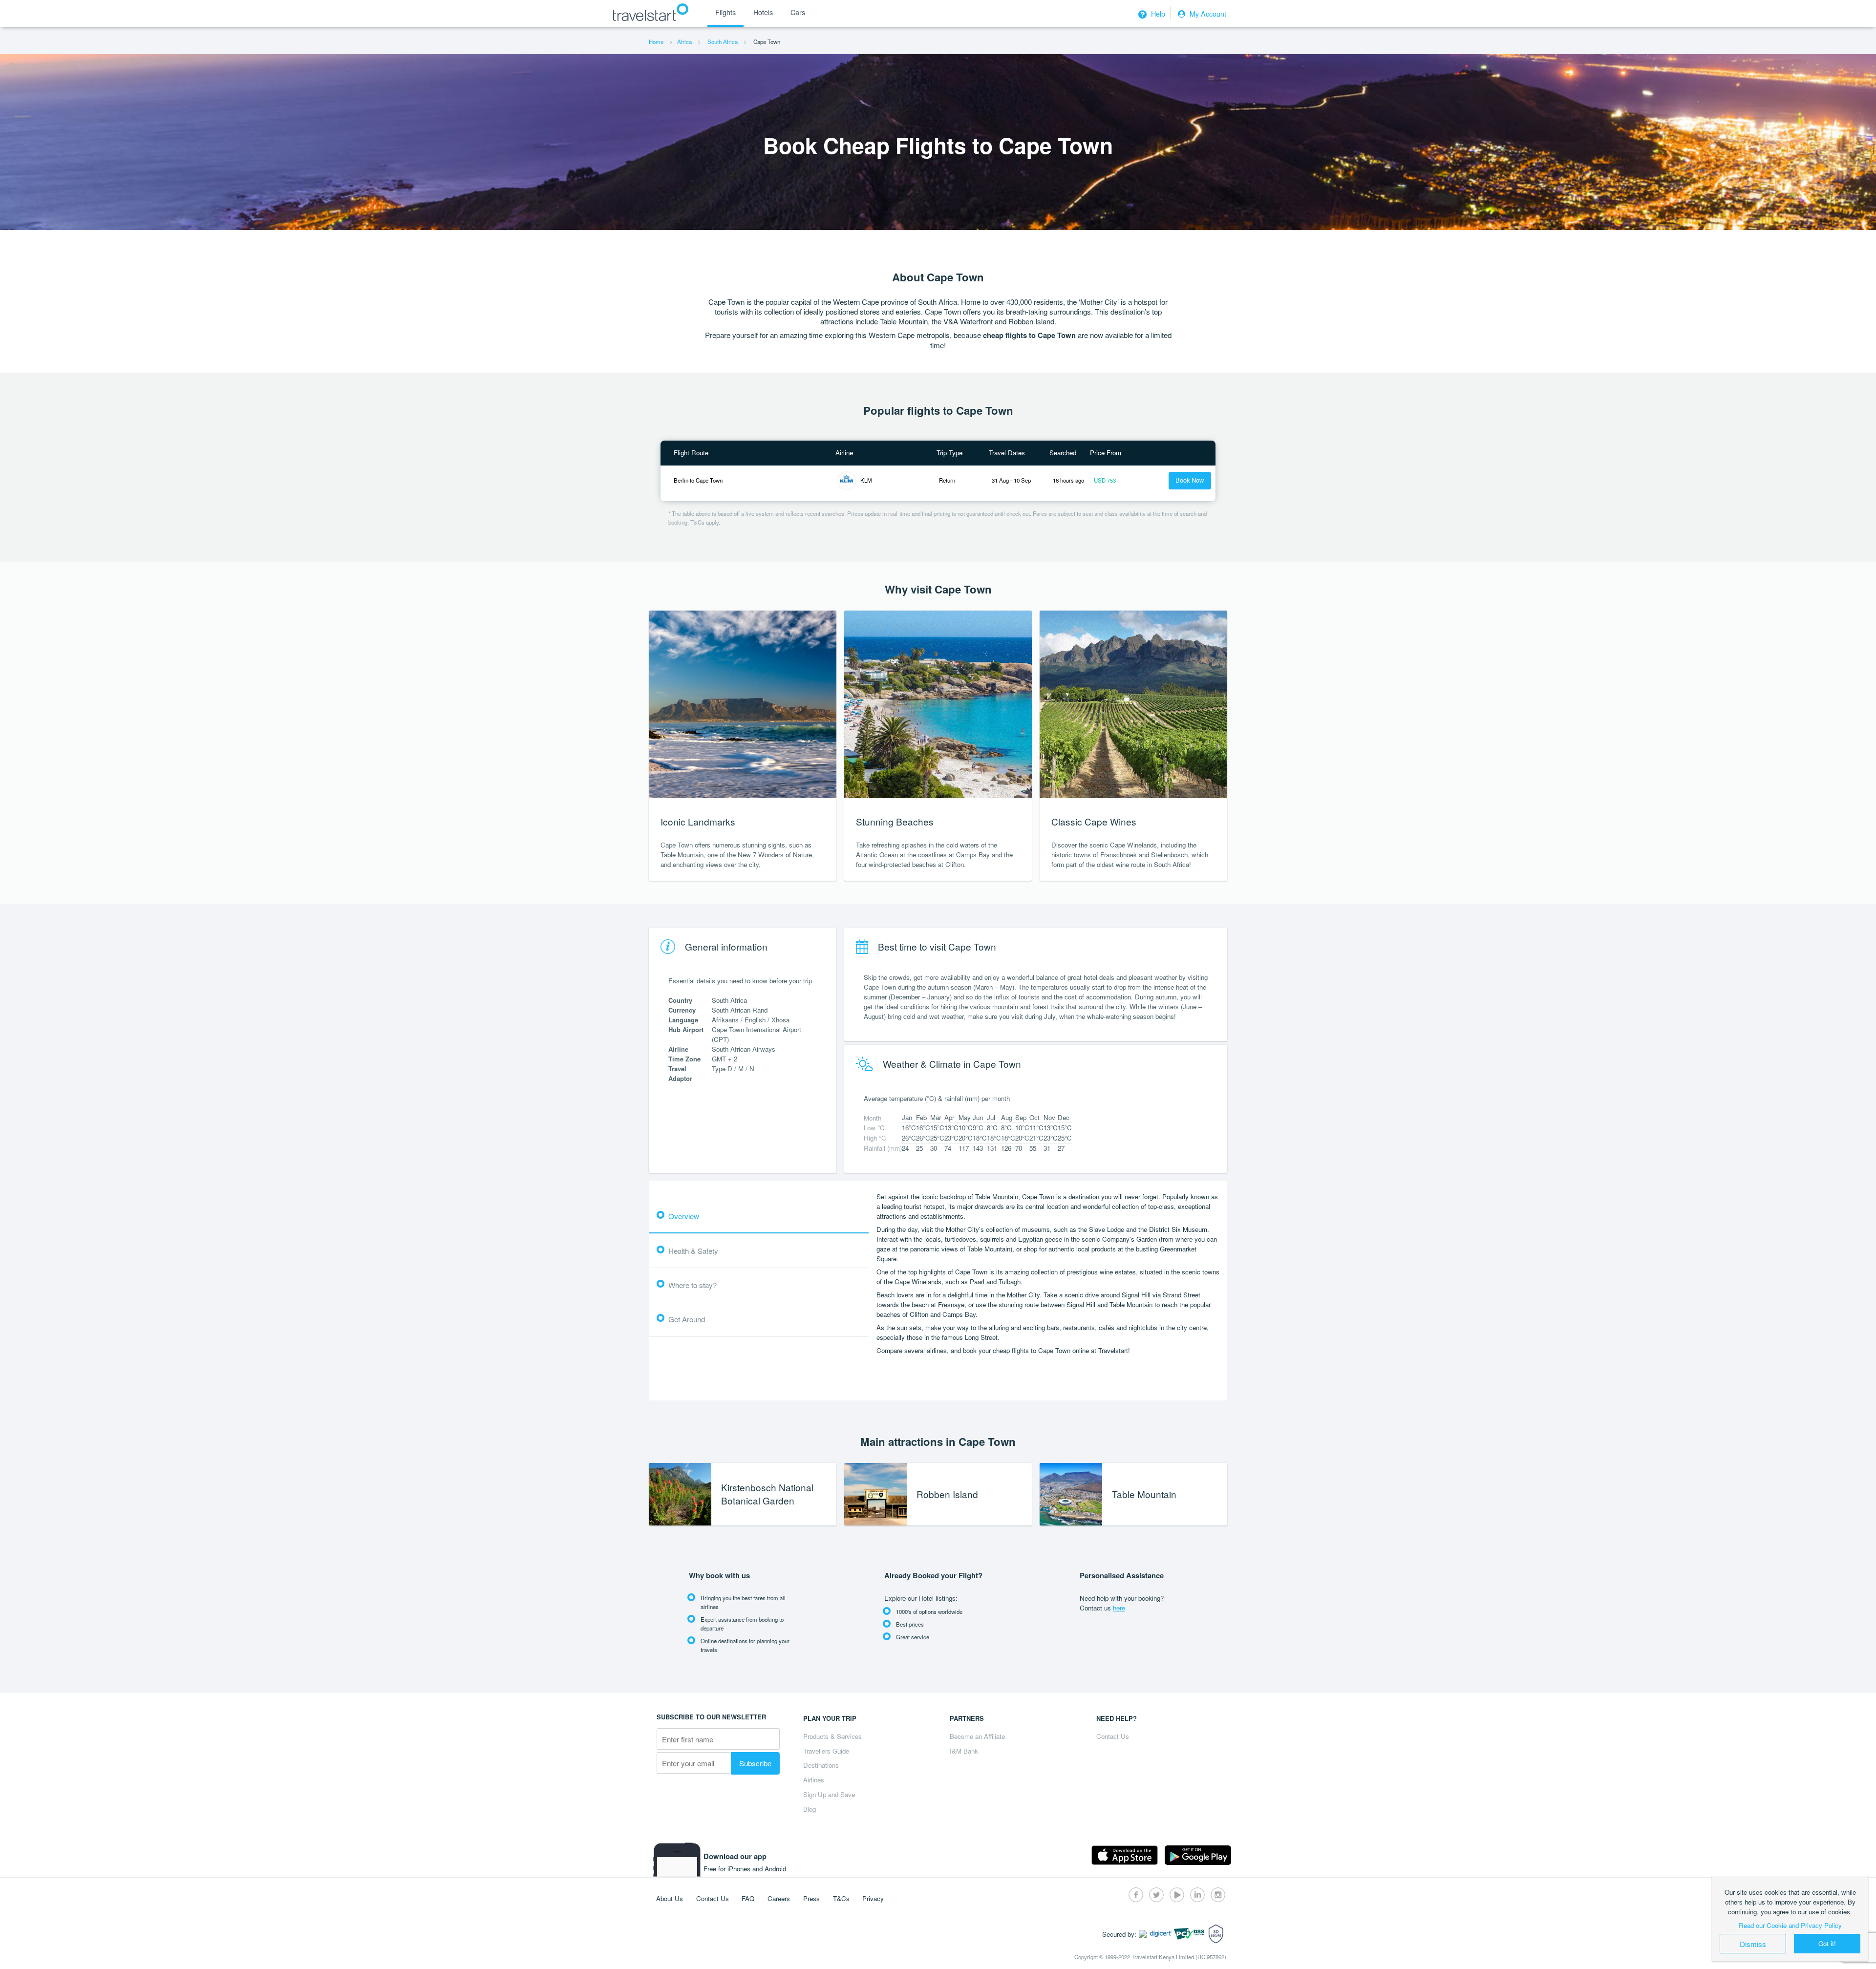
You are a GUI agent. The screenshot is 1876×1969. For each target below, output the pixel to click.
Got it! (1827, 1943)
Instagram (1218, 1895)
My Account (1207, 14)
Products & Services (832, 1736)
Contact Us (1113, 1736)
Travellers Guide (826, 1751)
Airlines (814, 1780)
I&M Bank (964, 1751)
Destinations (821, 1765)
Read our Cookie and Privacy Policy (1790, 1925)
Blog (810, 1809)
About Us (670, 1898)
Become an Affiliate (977, 1736)
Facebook (1136, 1895)
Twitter (1156, 1895)
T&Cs (841, 1898)
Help (1157, 14)
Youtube (1177, 1895)
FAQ (748, 1898)
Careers (779, 1898)
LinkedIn (1197, 1895)
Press (811, 1898)
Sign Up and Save (829, 1794)
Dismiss (1753, 1944)
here (1119, 1608)
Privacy (873, 1898)
